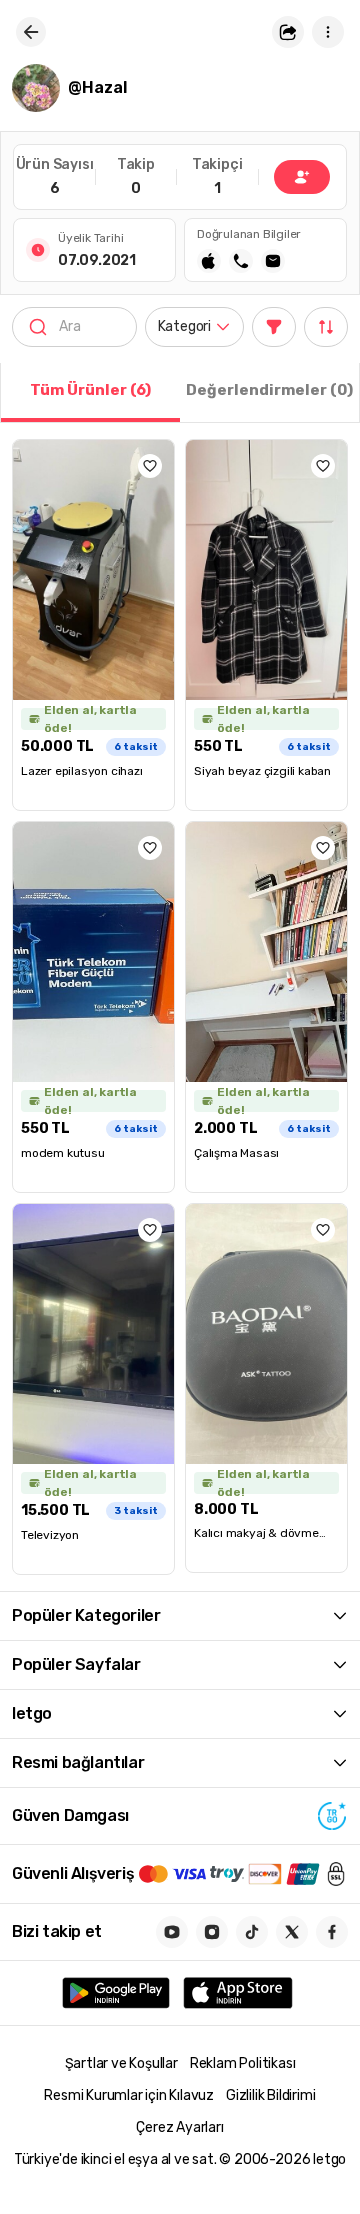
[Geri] (31, 32)
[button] (288, 32)
